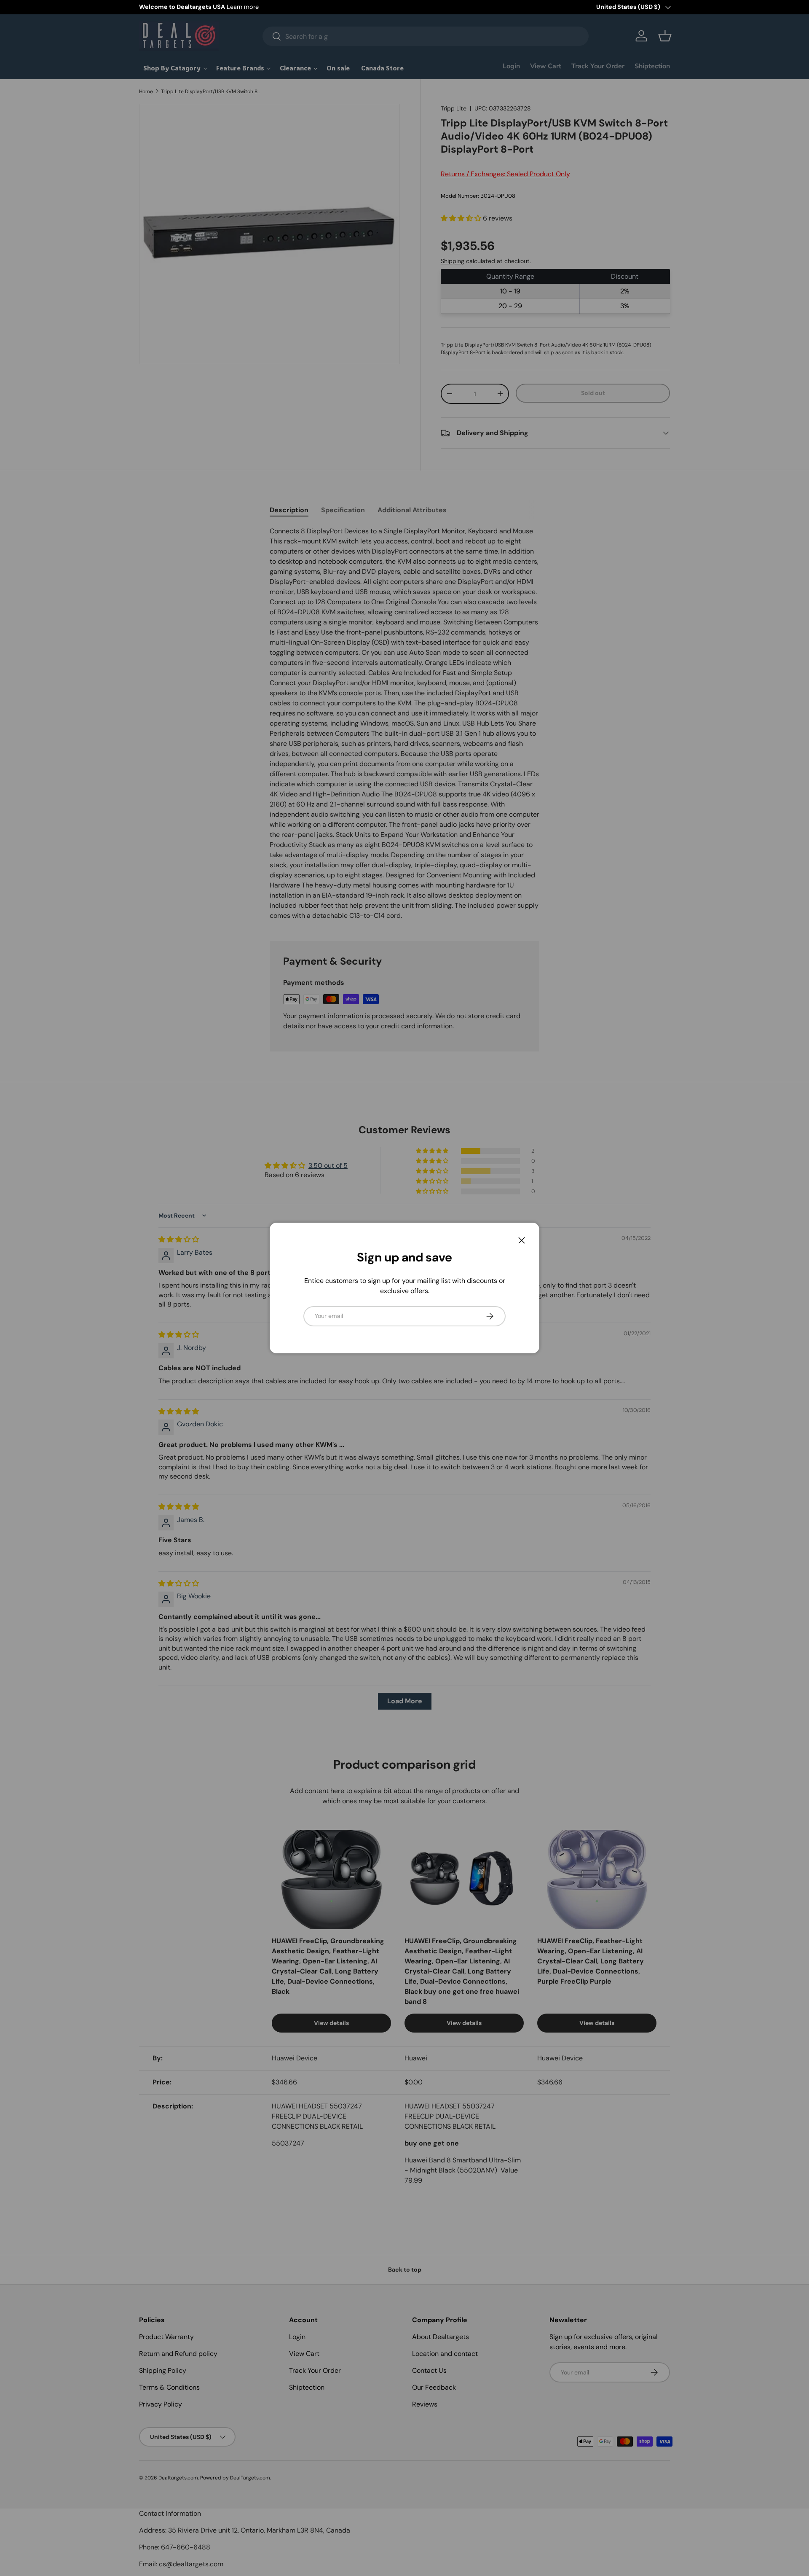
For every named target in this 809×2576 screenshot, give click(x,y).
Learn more (243, 7)
